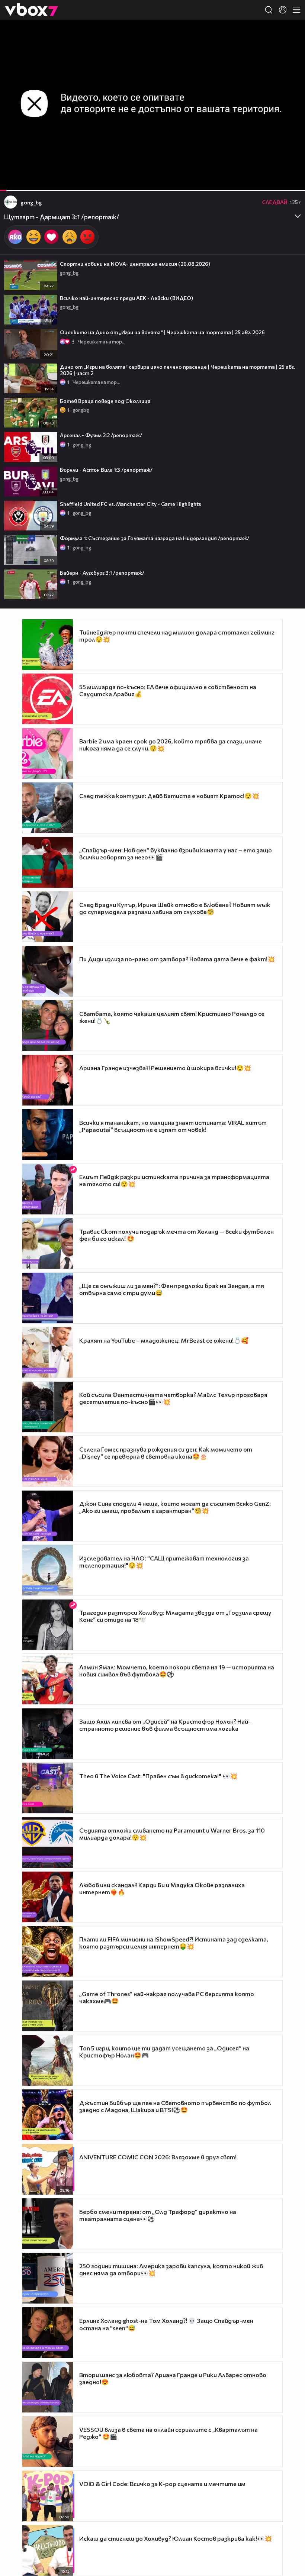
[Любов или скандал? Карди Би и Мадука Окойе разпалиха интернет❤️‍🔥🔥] (48, 1897)
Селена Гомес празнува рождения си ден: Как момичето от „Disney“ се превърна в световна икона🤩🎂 (166, 1453)
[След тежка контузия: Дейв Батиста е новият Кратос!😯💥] (48, 808)
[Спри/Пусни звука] (28, 181)
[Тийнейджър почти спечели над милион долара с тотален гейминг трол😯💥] (48, 645)
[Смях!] (33, 237)
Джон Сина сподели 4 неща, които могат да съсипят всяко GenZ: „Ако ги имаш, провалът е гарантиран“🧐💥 (175, 1507)
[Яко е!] (15, 237)
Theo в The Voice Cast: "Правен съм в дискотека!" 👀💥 (158, 1776)
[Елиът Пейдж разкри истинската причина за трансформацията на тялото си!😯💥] (48, 1189)
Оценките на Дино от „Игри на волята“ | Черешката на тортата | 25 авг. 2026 (162, 332)
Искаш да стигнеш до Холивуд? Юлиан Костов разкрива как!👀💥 (176, 2538)
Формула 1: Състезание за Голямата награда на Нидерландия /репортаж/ (155, 538)
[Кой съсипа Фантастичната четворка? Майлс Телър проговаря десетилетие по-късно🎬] (48, 1407)
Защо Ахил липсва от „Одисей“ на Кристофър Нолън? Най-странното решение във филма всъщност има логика (165, 1725)
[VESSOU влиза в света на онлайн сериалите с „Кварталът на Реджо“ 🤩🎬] (48, 2441)
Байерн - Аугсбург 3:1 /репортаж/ (102, 573)
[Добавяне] (291, 49)
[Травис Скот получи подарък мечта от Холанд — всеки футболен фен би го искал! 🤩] (48, 1243)
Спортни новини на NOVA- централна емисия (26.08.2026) (135, 264)
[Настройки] (291, 33)
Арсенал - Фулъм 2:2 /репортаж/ (101, 435)
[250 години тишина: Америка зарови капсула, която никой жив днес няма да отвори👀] (48, 2278)
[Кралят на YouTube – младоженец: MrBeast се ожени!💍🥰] (48, 1352)
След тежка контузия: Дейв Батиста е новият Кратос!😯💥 (169, 796)
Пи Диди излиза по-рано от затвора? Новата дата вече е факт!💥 (177, 959)
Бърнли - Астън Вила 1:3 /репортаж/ (106, 470)
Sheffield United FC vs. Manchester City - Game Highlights (131, 504)
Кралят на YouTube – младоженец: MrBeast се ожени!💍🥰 (164, 1340)
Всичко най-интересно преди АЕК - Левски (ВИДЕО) (126, 298)
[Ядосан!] (87, 237)
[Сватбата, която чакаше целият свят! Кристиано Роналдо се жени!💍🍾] (48, 1026)
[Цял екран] (291, 181)
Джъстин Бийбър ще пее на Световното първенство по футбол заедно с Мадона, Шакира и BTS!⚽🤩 (175, 2106)
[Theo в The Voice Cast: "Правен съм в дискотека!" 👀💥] (48, 1788)
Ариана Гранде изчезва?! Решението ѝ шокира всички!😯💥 (165, 1068)
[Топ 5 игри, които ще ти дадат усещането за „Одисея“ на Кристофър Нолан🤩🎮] (48, 2060)
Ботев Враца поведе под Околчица (105, 401)
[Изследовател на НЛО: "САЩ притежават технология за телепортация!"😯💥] (48, 1570)
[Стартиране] (12, 181)
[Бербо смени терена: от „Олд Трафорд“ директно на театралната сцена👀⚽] (48, 2224)
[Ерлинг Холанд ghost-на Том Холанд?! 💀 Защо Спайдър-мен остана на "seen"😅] (48, 2333)
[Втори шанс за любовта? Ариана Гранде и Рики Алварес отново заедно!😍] (48, 2387)
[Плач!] (70, 237)
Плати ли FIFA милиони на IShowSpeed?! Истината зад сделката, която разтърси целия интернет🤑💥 (174, 1943)
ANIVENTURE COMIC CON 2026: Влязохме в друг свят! (158, 2157)
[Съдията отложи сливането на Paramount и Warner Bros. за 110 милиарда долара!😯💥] (48, 1843)
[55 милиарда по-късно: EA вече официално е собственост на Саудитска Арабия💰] (48, 699)
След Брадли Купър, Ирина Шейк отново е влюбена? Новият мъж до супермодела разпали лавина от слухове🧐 (175, 908)
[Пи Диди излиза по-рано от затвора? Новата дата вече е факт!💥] (48, 971)
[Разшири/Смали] (274, 181)
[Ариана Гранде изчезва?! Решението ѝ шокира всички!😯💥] (48, 1080)
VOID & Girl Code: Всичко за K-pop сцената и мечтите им (162, 2484)
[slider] (13, 171)
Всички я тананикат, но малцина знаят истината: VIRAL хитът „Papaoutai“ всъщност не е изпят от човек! (173, 1126)
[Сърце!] (51, 237)
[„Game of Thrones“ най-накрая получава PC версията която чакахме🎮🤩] (48, 2006)
